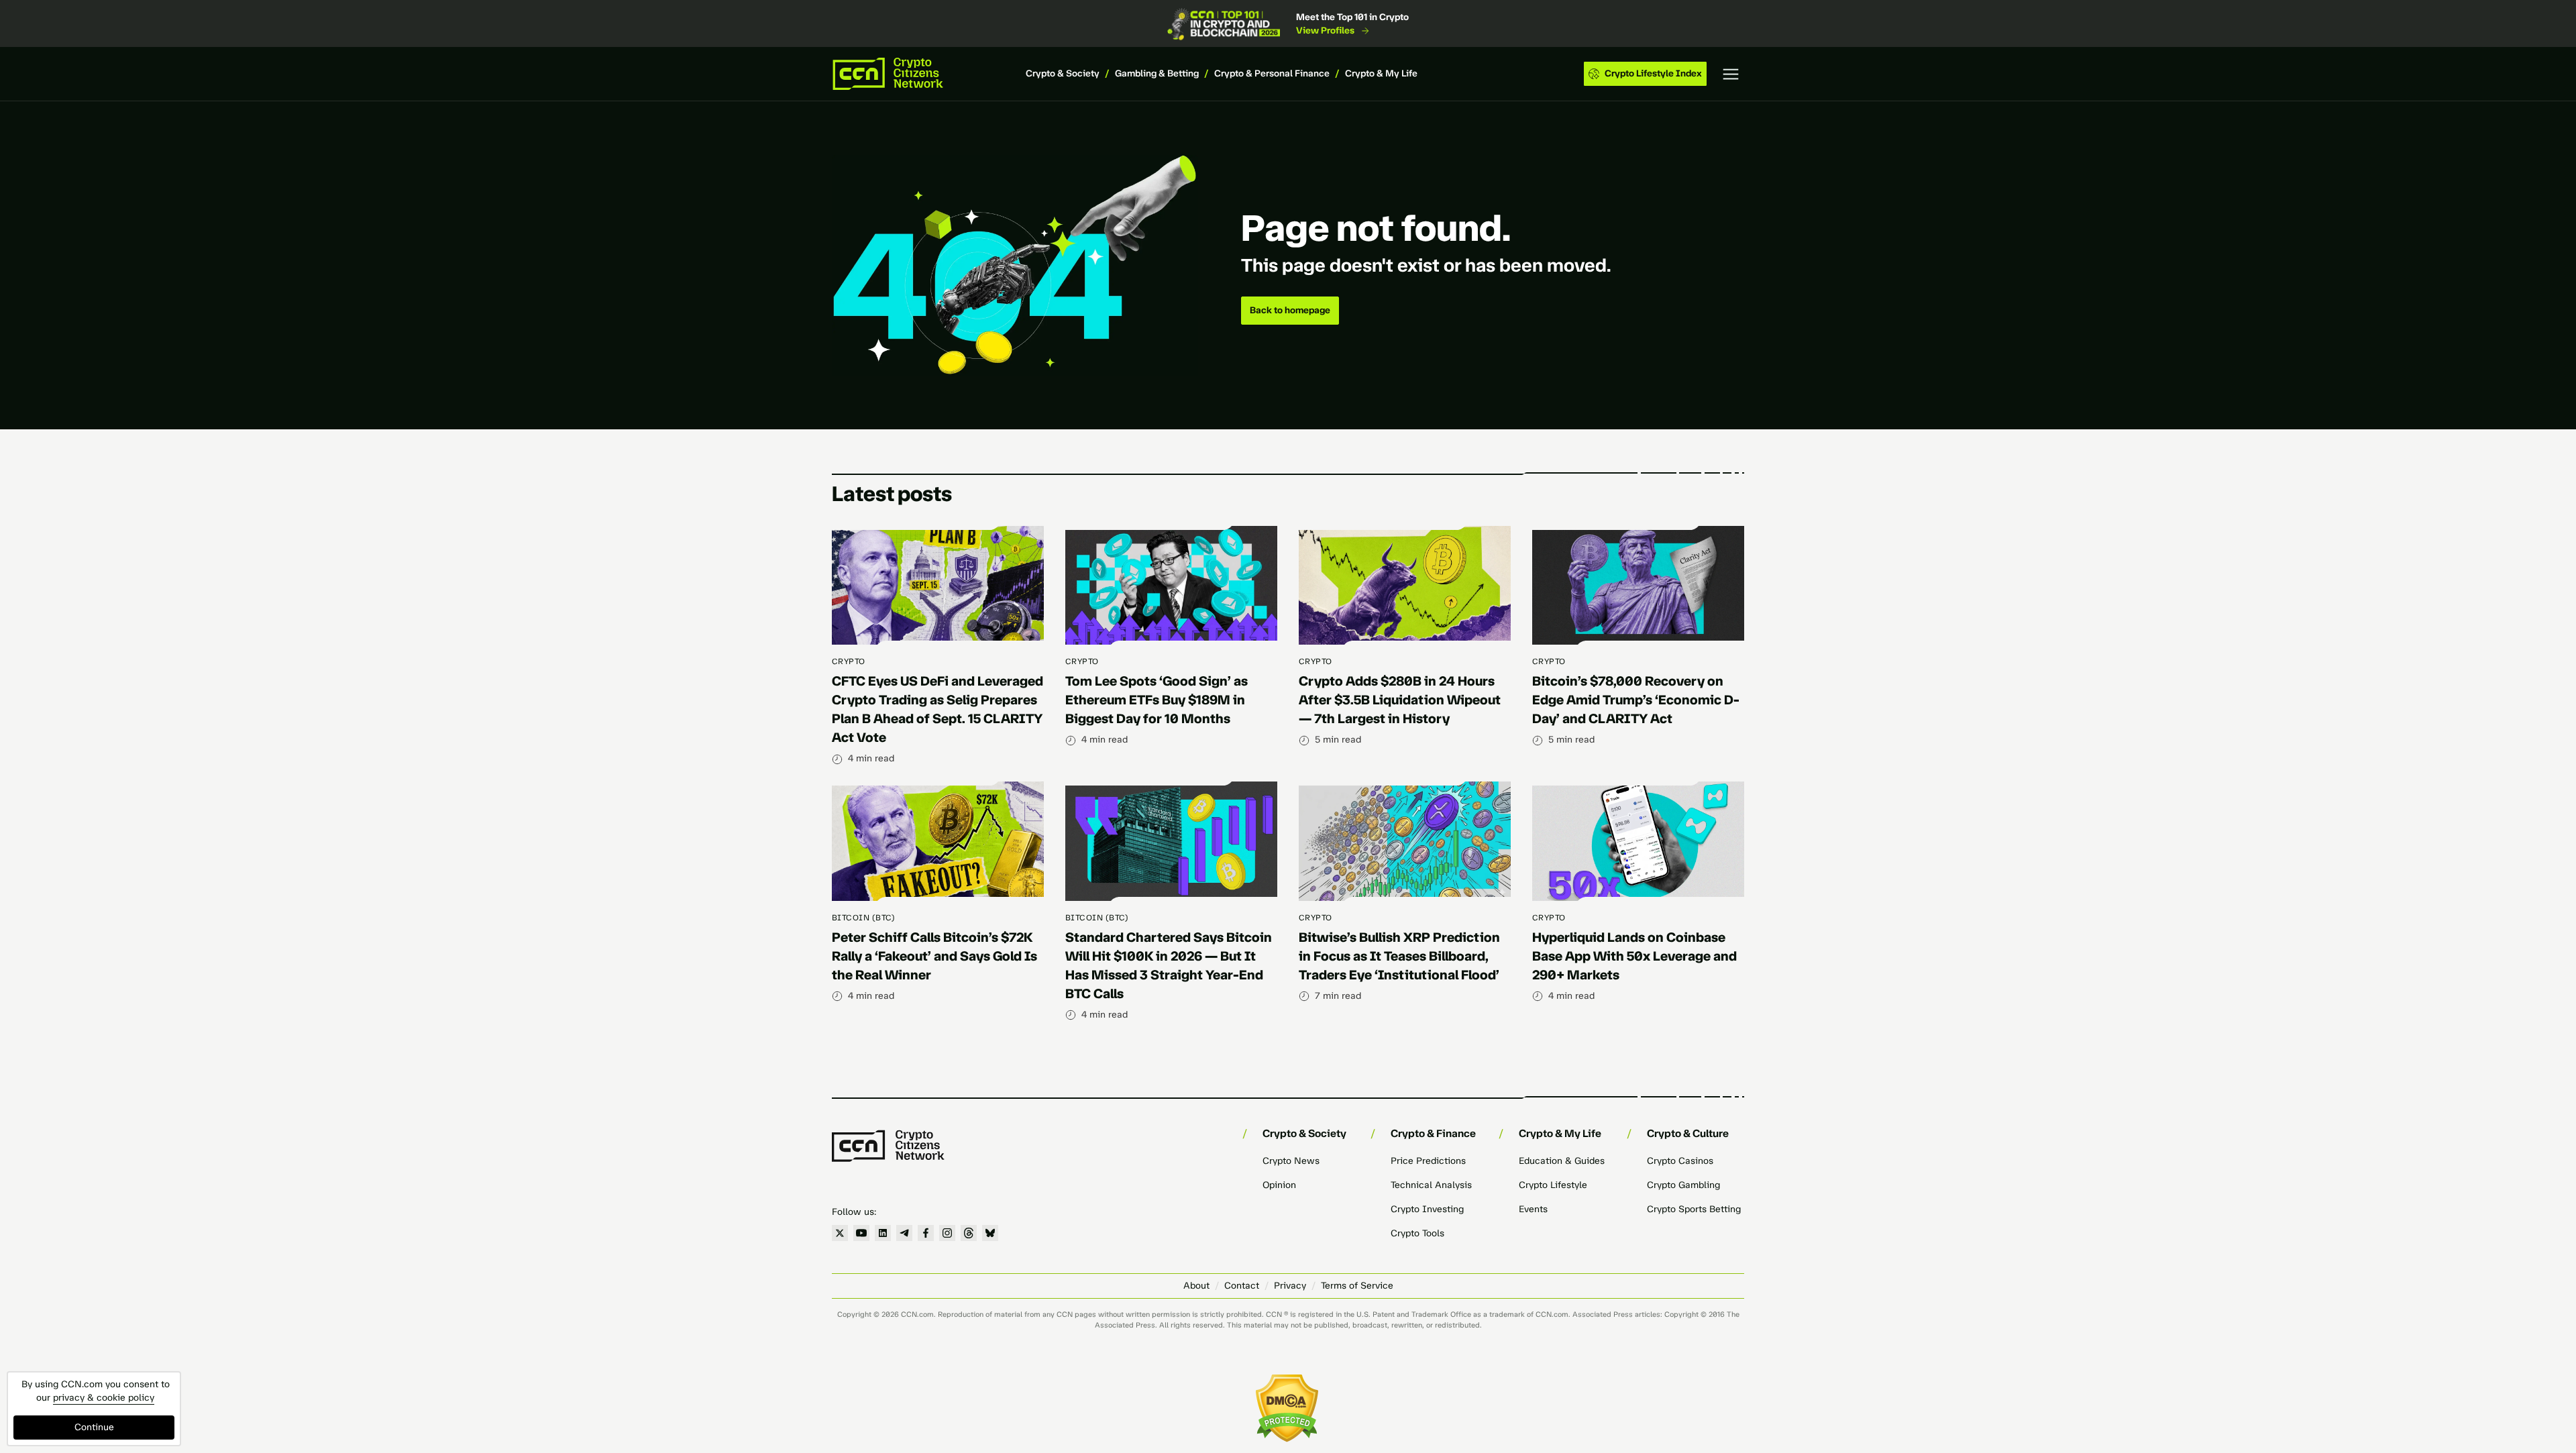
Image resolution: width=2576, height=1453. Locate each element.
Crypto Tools (1417, 1233)
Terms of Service (1357, 1286)
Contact (1242, 1286)
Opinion (1279, 1185)
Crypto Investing (1427, 1209)
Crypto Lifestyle (1553, 1185)
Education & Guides (1562, 1161)
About (1196, 1286)
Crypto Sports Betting (1694, 1209)
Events (1533, 1209)
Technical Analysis (1431, 1185)
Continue (94, 1427)
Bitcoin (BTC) (863, 918)
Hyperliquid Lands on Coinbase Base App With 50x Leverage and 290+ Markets (1634, 956)
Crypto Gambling (1683, 1185)
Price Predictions (1428, 1161)
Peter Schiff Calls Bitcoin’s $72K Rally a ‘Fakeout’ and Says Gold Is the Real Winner (934, 956)
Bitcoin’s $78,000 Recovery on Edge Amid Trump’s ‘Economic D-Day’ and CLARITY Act (1636, 700)
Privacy (1290, 1286)
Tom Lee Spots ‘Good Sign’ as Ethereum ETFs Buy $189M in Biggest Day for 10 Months (1157, 700)
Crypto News (1291, 1161)
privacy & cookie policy (104, 1398)
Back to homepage (1290, 310)
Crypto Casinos (1680, 1161)
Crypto (849, 661)
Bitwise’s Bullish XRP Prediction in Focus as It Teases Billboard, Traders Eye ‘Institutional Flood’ (1399, 956)
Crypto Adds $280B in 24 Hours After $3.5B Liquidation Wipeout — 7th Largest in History (1400, 700)
